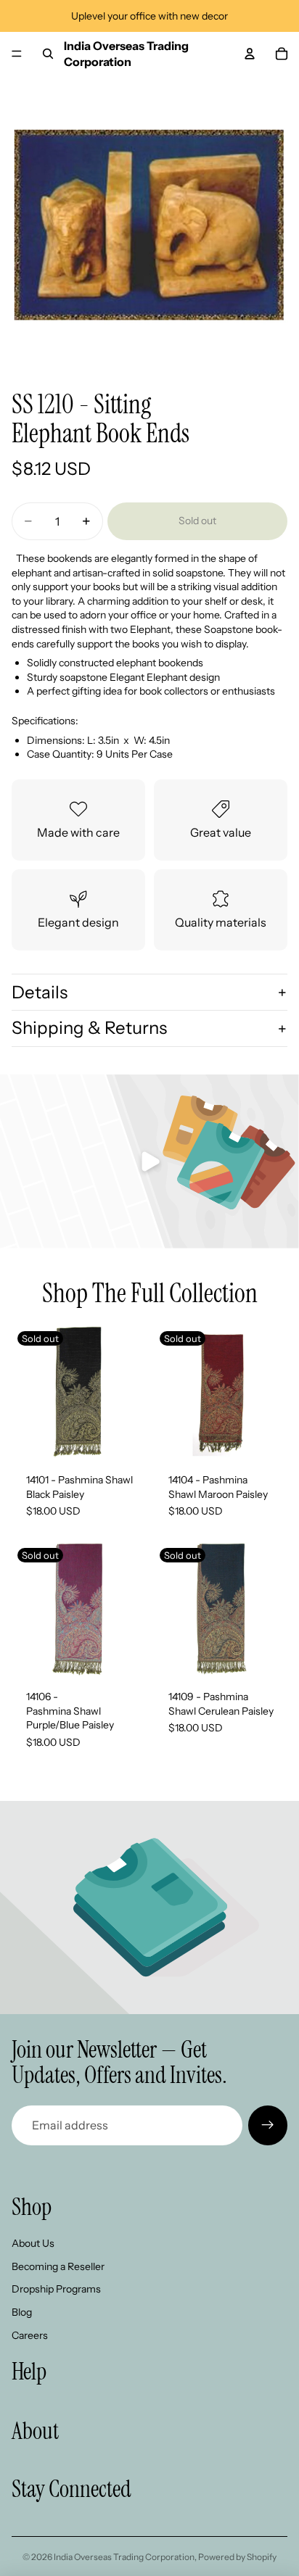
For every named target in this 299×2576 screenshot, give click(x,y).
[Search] (48, 54)
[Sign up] (268, 2125)
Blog (22, 2312)
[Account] (250, 54)
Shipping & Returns (89, 1028)
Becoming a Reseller (58, 2266)
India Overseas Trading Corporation (124, 2557)
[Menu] (17, 54)
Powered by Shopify (237, 2557)
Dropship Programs (56, 2289)
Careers (30, 2335)
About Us (33, 2243)
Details (40, 992)
